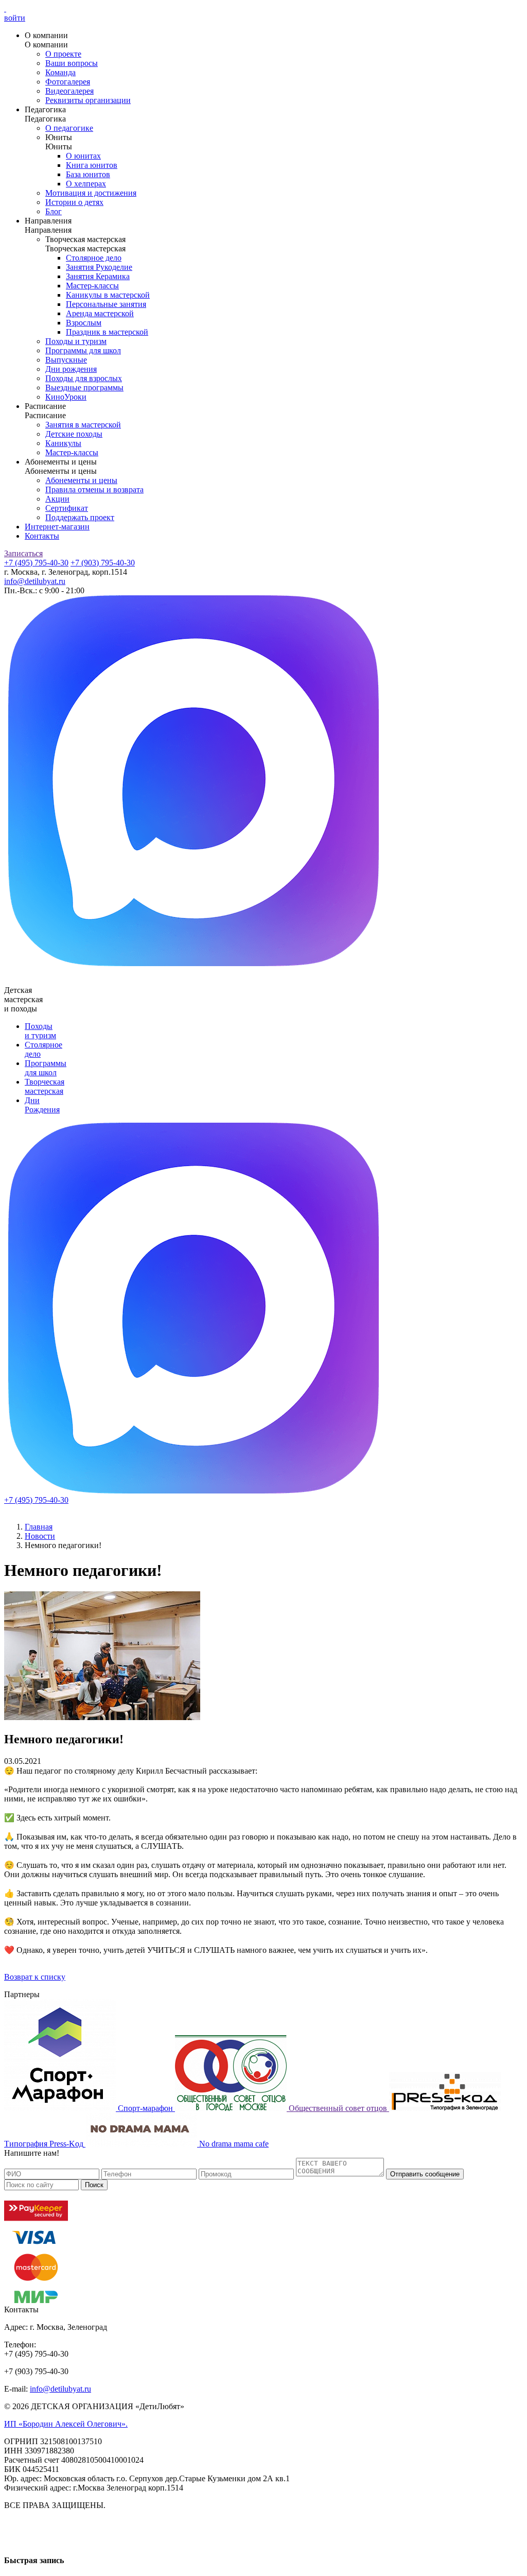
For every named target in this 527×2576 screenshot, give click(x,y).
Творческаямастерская (45, 1086)
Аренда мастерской (100, 313)
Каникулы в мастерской (108, 295)
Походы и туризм (76, 341)
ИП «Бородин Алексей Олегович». (66, 2424)
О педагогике (69, 128)
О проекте (63, 54)
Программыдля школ (46, 1068)
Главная (39, 1527)
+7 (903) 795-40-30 (103, 563)
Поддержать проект (80, 517)
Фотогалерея (68, 82)
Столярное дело (94, 258)
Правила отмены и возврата (94, 490)
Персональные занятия (106, 304)
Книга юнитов (92, 165)
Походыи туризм (40, 1031)
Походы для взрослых (84, 378)
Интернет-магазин (57, 527)
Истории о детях (74, 202)
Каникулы (63, 443)
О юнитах (83, 156)
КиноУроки (66, 397)
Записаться (23, 553)
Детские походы (74, 434)
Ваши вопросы (72, 63)
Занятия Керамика (98, 276)
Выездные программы (84, 388)
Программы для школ (83, 350)
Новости (40, 1536)
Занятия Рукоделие (99, 267)
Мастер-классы (92, 286)
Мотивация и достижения (91, 193)
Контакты (42, 536)
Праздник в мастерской (107, 332)
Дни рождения (71, 369)
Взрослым (84, 323)
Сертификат (67, 508)
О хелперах (86, 184)
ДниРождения (42, 1105)
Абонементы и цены (81, 480)
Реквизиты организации (88, 100)
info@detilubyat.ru (35, 581)
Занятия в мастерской (83, 425)
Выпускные (66, 360)
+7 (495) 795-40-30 (36, 563)
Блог (54, 211)
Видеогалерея (69, 91)
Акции (57, 499)
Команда (60, 72)
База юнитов (88, 174)
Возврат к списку (35, 1977)
